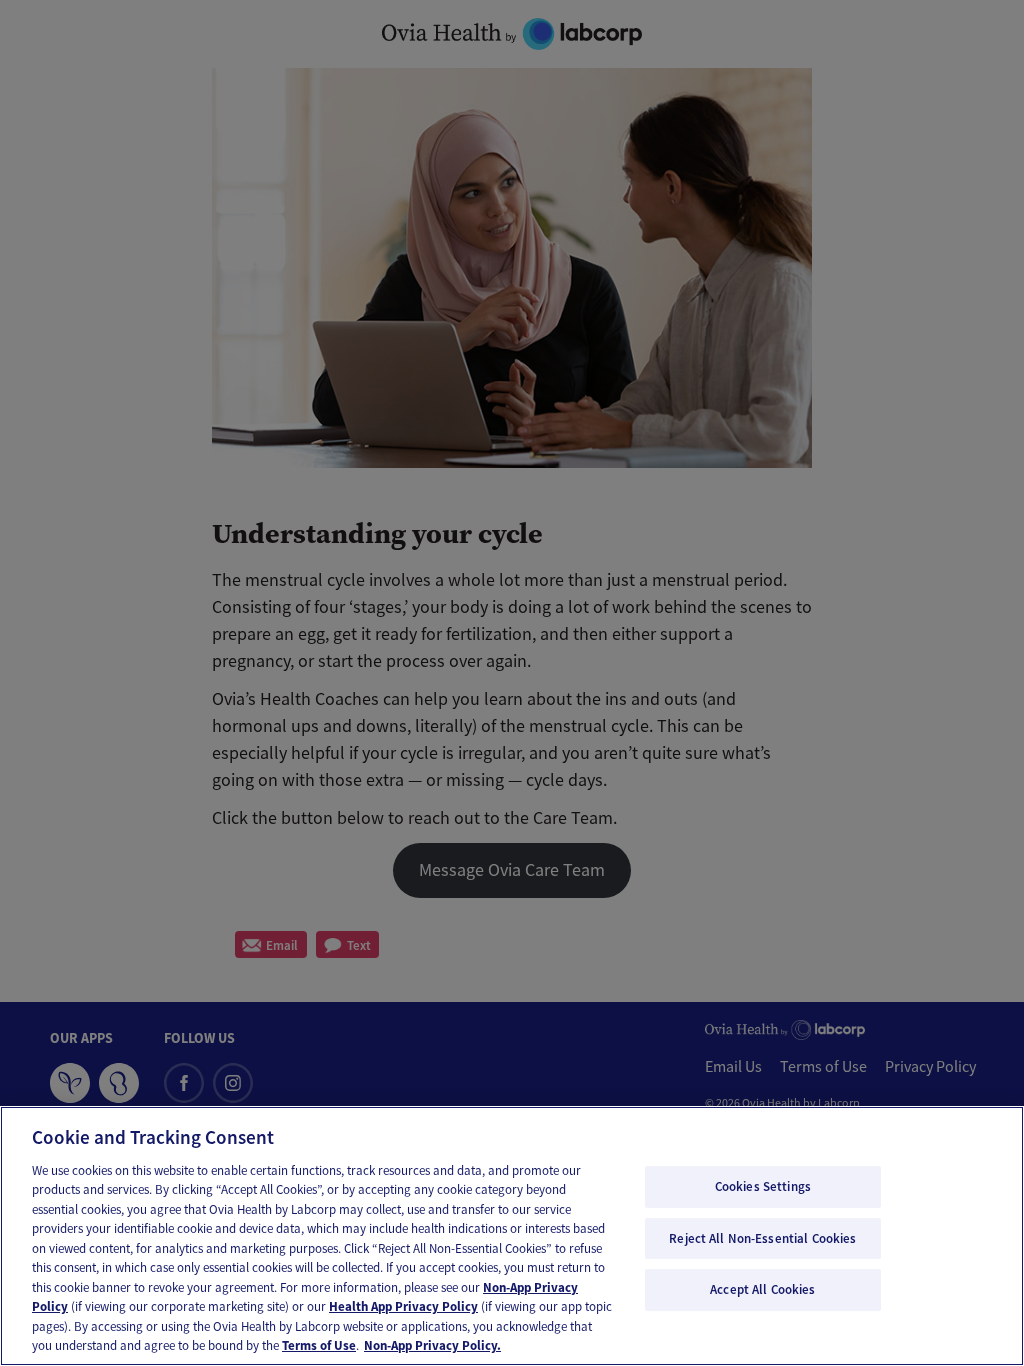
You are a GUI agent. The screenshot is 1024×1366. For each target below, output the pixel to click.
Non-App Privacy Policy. (432, 1345)
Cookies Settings (763, 1186)
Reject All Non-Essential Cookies (762, 1238)
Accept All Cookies (762, 1289)
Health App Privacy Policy (403, 1306)
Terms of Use (319, 1345)
